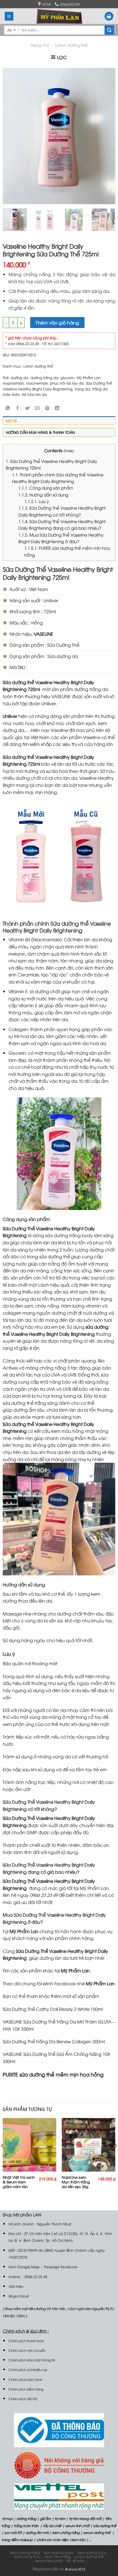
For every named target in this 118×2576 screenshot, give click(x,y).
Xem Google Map (24, 2267)
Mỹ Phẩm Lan (88, 377)
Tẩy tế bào (75, 2560)
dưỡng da (19, 377)
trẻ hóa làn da (34, 394)
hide (69, 450)
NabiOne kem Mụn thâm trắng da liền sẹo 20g (76, 2182)
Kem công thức (28, 2556)
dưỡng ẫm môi (37, 2532)
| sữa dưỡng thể (103, 2526)
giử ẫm (45, 2518)
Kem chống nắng (25, 2553)
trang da (82, 389)
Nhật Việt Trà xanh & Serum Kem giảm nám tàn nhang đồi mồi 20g (19, 2186)
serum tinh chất (77, 2526)
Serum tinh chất (49, 2560)
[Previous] (12, 136)
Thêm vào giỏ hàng (57, 323)
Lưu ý (37, 501)
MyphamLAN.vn (48, 2569)
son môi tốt (13, 2532)
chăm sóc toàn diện (52, 2540)
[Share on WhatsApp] (8, 408)
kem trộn (78, 2540)
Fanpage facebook (61, 2267)
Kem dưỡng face (92, 2553)
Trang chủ (40, 45)
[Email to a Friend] (37, 408)
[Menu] (9, 16)
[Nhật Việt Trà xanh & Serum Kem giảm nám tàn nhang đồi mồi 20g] (29, 2145)
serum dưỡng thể (97, 2532)
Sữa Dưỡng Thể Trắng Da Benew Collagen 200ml (54, 2041)
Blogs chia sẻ (19, 2296)
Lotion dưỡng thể (71, 45)
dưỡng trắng (26, 2518)
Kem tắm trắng (58, 2556)
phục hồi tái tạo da (67, 383)
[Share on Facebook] (18, 408)
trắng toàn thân (26, 2526)
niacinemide (37, 383)
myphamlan (13, 383)
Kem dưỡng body (59, 2553)
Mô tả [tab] (11, 421)
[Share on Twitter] (28, 408)
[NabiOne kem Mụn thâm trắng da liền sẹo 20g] (88, 2145)
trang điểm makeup (17, 2540)
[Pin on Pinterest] (47, 408)
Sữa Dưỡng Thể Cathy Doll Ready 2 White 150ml (53, 2009)
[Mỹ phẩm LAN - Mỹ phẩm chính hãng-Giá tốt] (59, 16)
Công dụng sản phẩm (46, 488)
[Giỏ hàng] (109, 16)
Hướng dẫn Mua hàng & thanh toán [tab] (40, 432)
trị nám (60, 2518)
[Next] (106, 136)
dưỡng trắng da (44, 377)
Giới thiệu (16, 2286)
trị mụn (7, 2518)
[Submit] (109, 30)
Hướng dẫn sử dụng (43, 495)
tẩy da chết (52, 2526)
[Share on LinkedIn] (57, 408)
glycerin (68, 377)
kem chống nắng (66, 2532)
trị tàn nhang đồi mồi (85, 2518)
